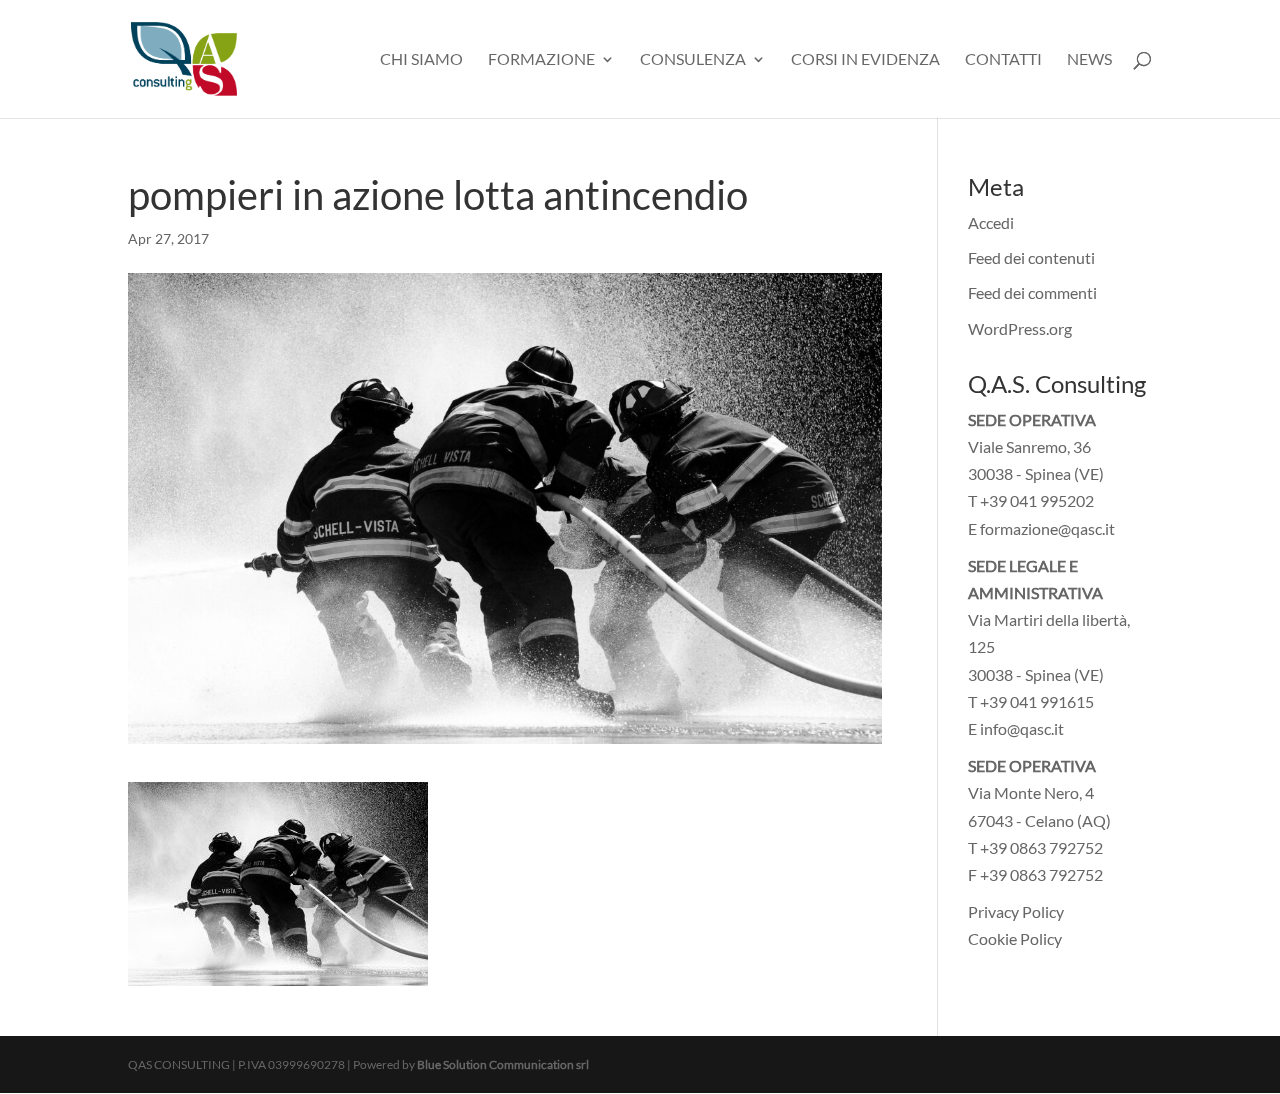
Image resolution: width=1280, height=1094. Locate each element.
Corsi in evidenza (865, 60)
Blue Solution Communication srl (503, 1064)
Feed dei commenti (1032, 292)
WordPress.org (1020, 328)
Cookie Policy (1015, 938)
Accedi (991, 222)
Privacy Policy (1016, 911)
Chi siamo (421, 60)
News (1089, 60)
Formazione (541, 60)
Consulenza (693, 60)
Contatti (1003, 60)
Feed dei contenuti (1031, 257)
